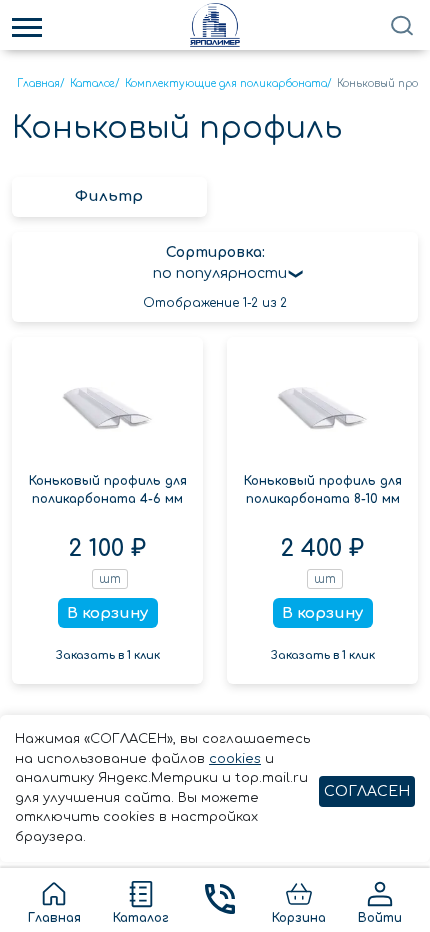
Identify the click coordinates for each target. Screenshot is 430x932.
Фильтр (109, 196)
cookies (235, 759)
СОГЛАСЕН (367, 791)
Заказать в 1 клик (108, 655)
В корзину (107, 613)
